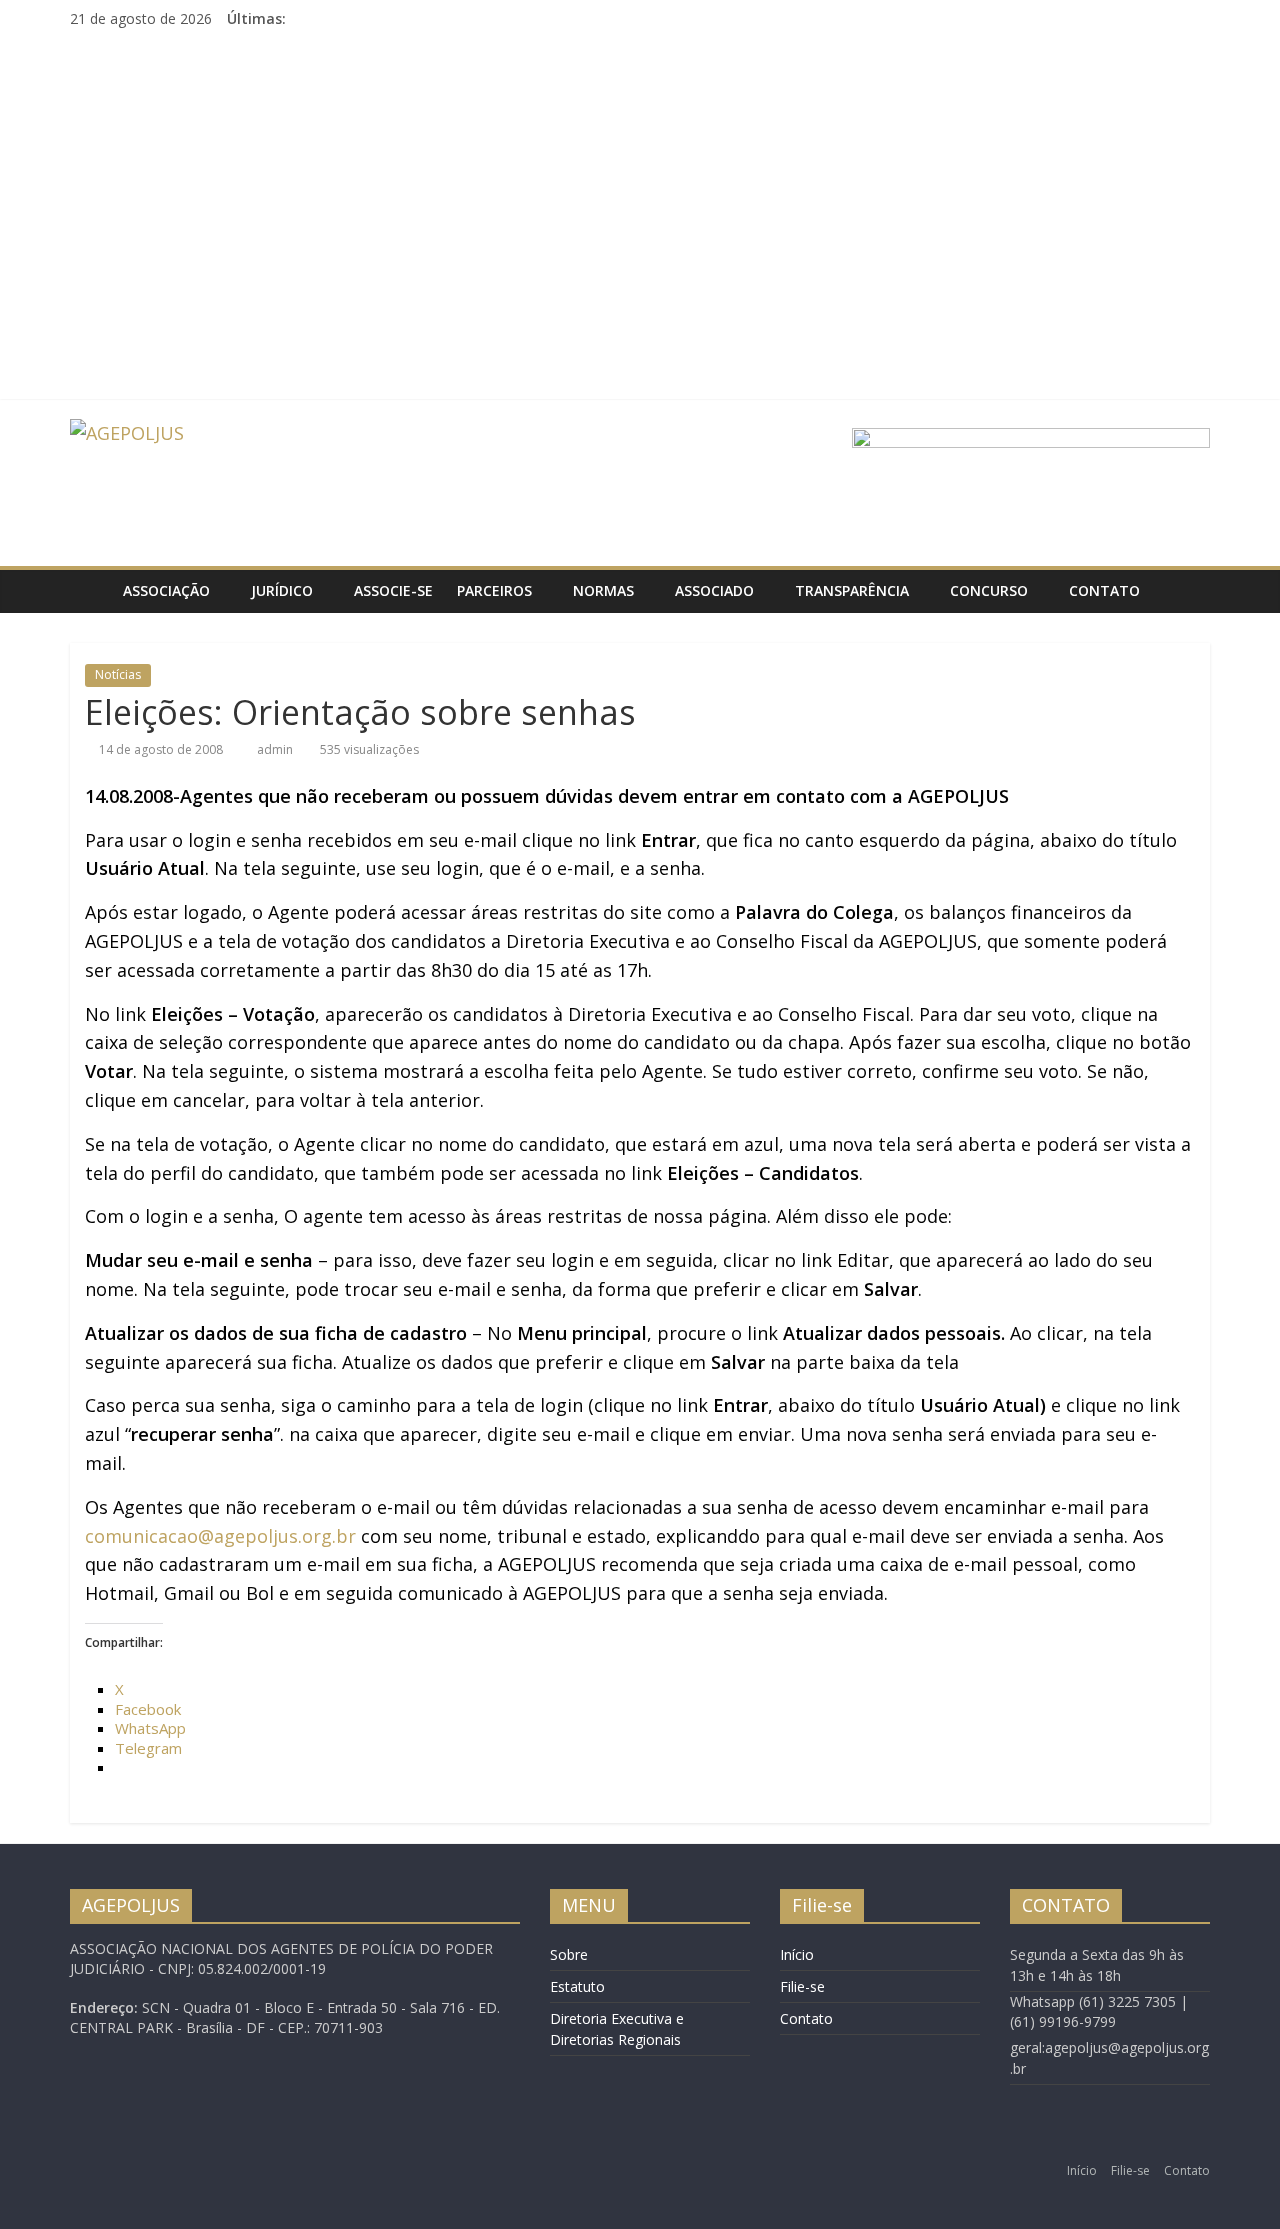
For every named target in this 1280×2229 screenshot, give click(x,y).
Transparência (852, 590)
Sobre (569, 1954)
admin (276, 749)
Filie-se (802, 1986)
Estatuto (577, 1986)
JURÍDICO (282, 590)
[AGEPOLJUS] (90, 591)
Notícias (118, 674)
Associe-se (393, 590)
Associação (166, 590)
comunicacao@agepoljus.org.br (220, 1536)
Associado (714, 590)
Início (797, 1954)
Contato (1104, 590)
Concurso (989, 590)
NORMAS (603, 590)
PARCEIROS (494, 590)
